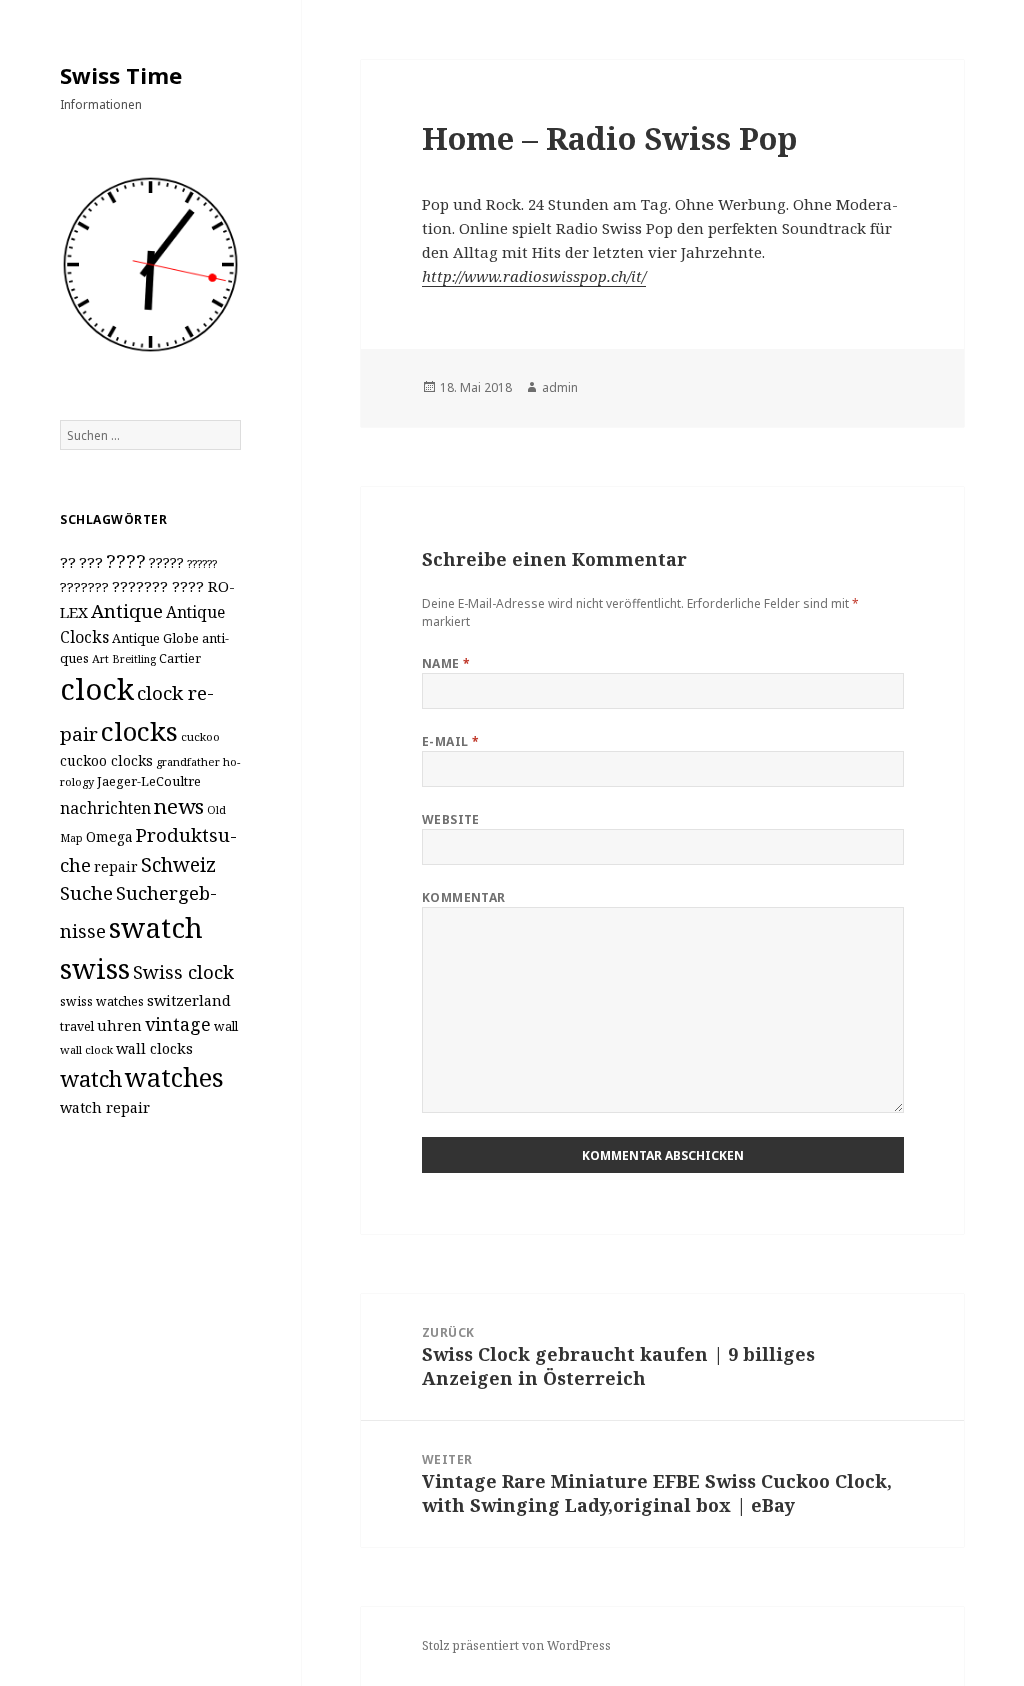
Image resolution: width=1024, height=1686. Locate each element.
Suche (86, 892)
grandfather (188, 761)
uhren (119, 1025)
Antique (127, 610)
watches (174, 1077)
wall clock (86, 1049)
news (179, 806)
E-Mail (451, 741)
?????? (202, 563)
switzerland (189, 1000)
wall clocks (154, 1048)
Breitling (134, 659)
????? (166, 562)
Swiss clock (183, 971)
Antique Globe (155, 638)
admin (560, 387)
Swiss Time (121, 75)
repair (116, 866)
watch (91, 1078)
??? (91, 562)
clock (97, 689)
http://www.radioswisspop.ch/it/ (534, 276)
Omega (109, 836)
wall (226, 1026)
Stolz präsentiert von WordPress (516, 1645)
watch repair (105, 1107)
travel (77, 1026)
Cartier (180, 658)
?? (68, 562)
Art (100, 658)
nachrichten (105, 808)
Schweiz (178, 864)
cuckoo (200, 736)
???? (126, 560)
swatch (156, 927)
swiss (95, 968)
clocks (139, 731)
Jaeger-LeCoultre (149, 781)
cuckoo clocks (106, 760)
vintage (178, 1024)
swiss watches (102, 1001)
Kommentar (464, 897)
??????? (84, 587)
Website (451, 819)
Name (446, 663)
